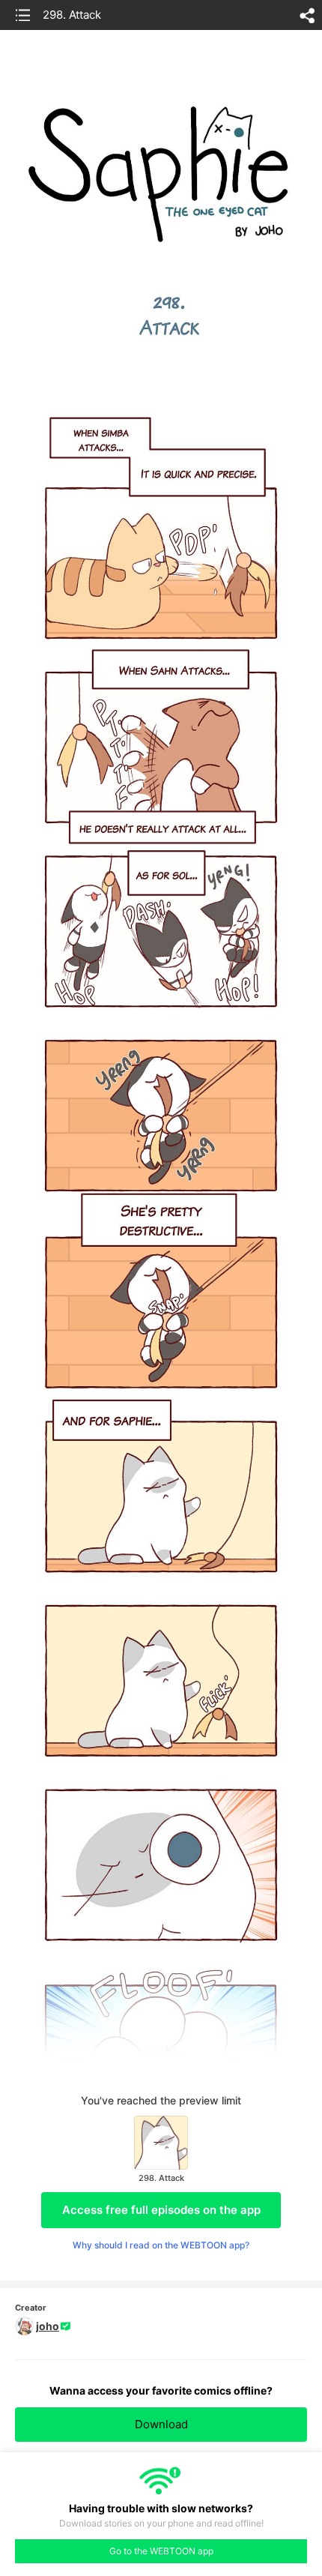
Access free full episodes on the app (161, 2210)
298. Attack (72, 15)
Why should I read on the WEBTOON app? (161, 2245)
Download (161, 2424)
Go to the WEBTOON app (161, 2551)
